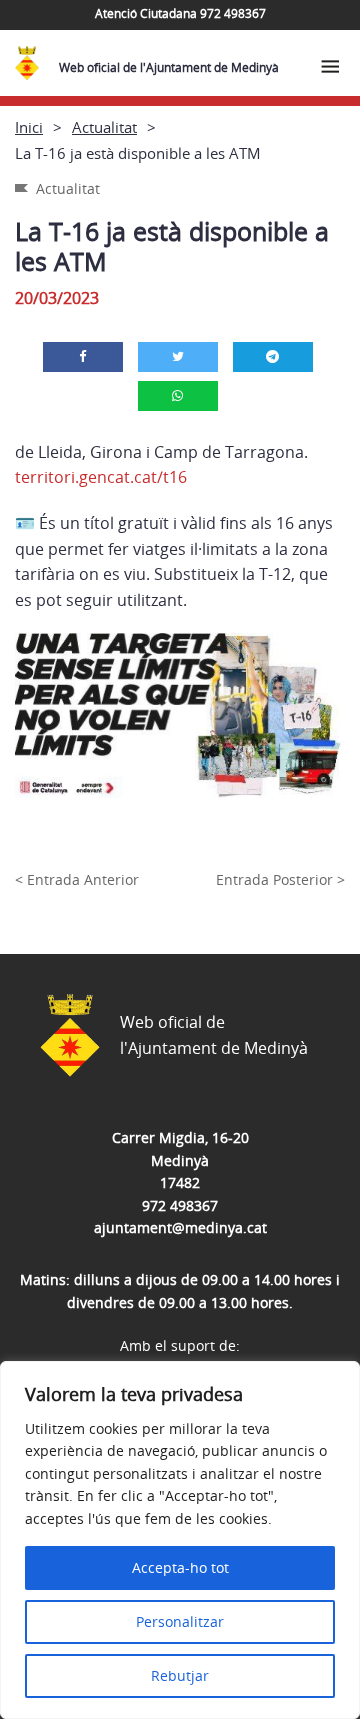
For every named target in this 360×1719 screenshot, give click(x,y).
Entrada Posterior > (280, 879)
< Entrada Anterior (77, 879)
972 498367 (180, 1205)
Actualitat (104, 127)
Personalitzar (180, 1621)
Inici (29, 127)
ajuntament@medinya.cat (180, 1227)
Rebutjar (180, 1675)
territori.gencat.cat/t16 (101, 477)
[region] (180, 1540)
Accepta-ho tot (180, 1567)
